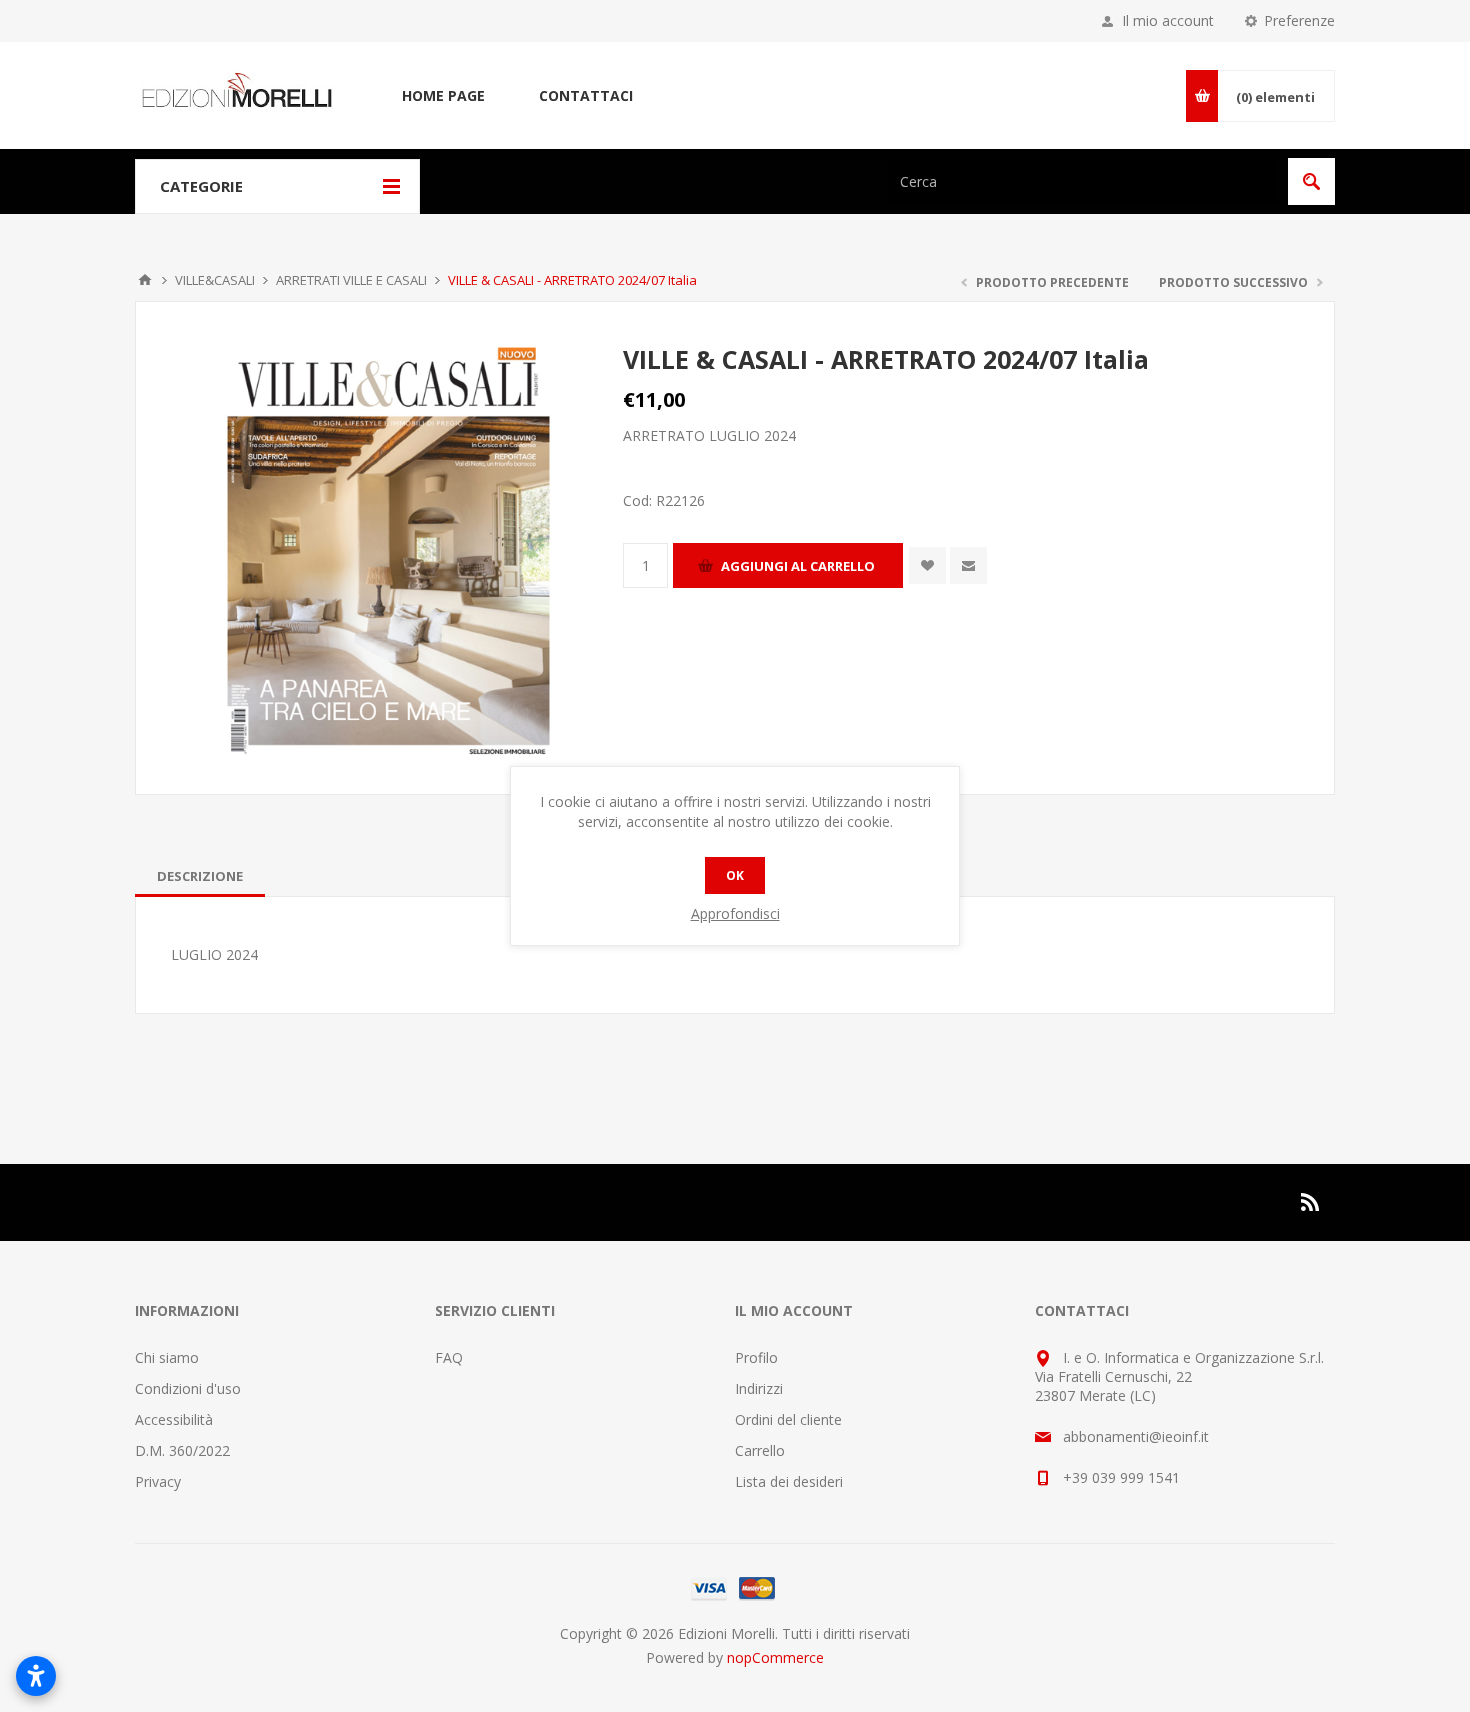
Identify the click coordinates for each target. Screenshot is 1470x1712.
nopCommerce (775, 1657)
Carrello (760, 1450)
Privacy (158, 1481)
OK (735, 875)
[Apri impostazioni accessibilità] (36, 1676)
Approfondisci (735, 913)
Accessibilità (174, 1419)
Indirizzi (759, 1388)
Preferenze (1299, 20)
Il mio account (1168, 20)
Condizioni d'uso (188, 1388)
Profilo (756, 1357)
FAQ (449, 1357)
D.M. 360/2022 (182, 1450)
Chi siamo (167, 1357)
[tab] (200, 876)
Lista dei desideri (789, 1481)
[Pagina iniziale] (145, 280)
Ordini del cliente (788, 1419)
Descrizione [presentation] (200, 876)
